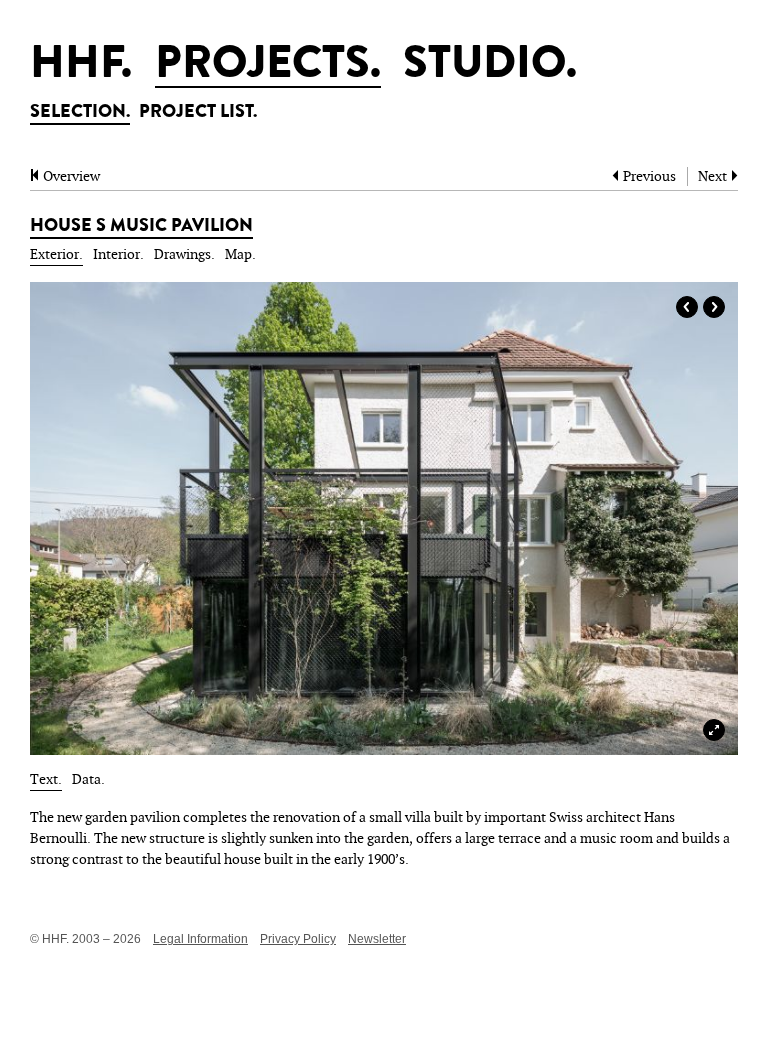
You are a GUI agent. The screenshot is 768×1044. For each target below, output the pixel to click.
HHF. (81, 67)
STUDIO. (490, 67)
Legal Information (200, 939)
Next (714, 307)
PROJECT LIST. (198, 113)
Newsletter (377, 939)
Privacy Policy (298, 939)
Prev (687, 307)
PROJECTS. (268, 67)
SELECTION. (80, 113)
